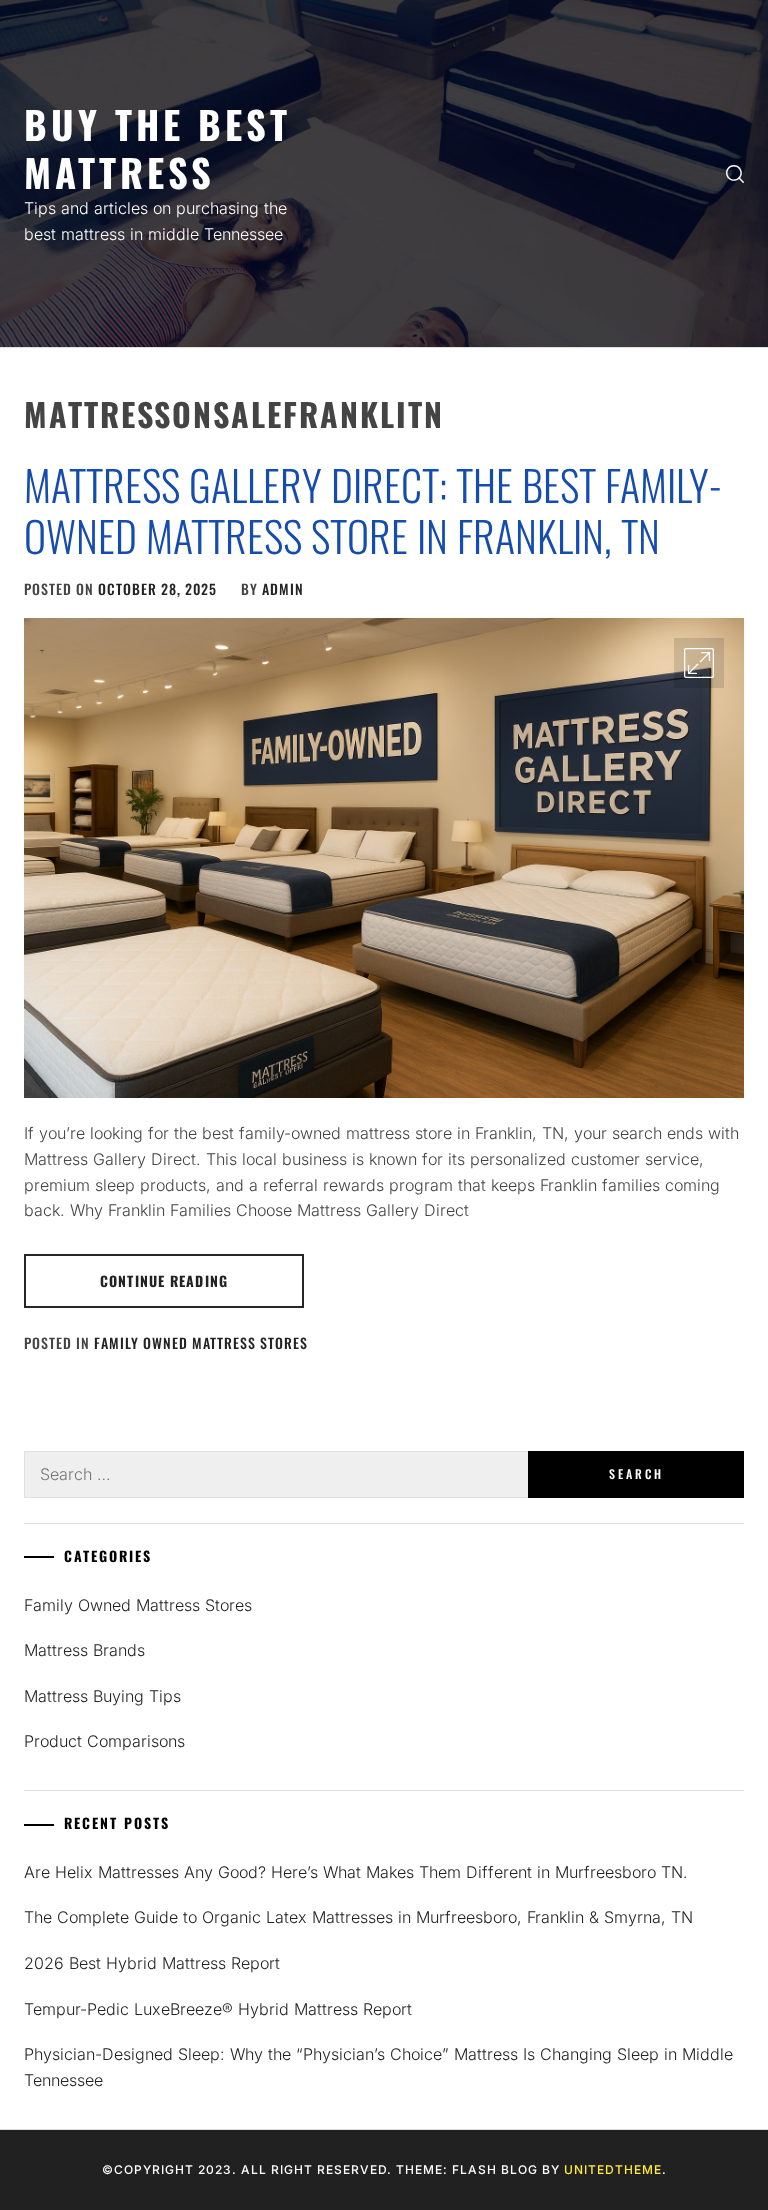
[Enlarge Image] (699, 663)
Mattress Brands (84, 1650)
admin (283, 588)
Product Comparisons (104, 1741)
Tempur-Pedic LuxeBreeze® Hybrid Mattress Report (218, 2009)
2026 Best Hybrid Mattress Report (152, 1963)
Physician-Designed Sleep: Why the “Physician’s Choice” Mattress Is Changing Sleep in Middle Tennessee (378, 2067)
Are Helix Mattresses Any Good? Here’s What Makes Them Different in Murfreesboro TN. (356, 1872)
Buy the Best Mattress (157, 147)
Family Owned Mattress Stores (201, 1342)
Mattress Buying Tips (102, 1696)
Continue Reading (164, 1280)
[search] (735, 174)
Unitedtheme (613, 2169)
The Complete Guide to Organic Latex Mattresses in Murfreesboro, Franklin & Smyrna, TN (358, 1917)
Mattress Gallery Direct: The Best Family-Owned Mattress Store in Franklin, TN (372, 509)
